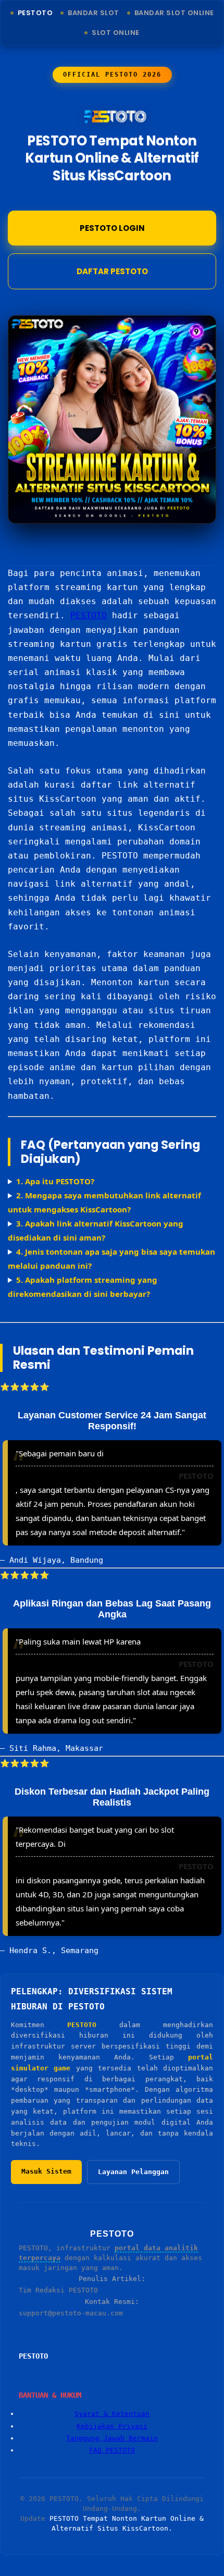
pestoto (35, 13)
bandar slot (94, 13)
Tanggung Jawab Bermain (112, 2438)
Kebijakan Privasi (112, 2426)
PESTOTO (89, 615)
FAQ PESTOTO (112, 2450)
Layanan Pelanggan (133, 2172)
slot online (116, 33)
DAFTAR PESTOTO (112, 271)
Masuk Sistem (46, 2171)
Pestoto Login (112, 228)
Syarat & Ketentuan (112, 2414)
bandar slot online (174, 13)
